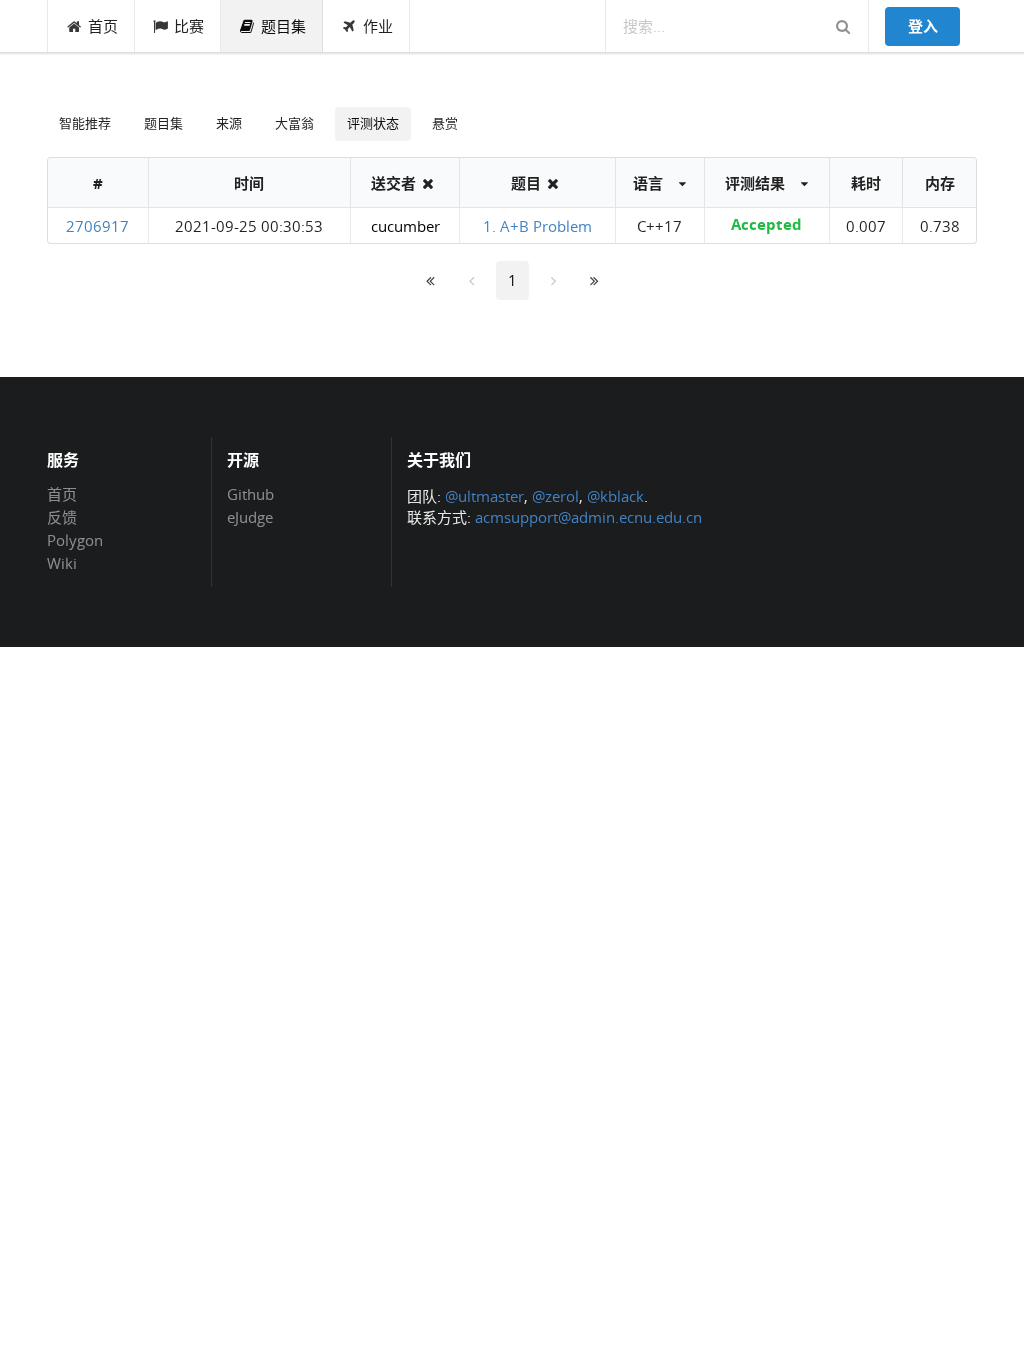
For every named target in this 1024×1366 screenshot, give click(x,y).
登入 (923, 26)
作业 (378, 26)
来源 (229, 123)
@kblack (615, 496)
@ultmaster (484, 496)
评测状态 (373, 123)
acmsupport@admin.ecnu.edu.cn (588, 517)
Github (250, 495)
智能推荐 (85, 123)
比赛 (189, 26)
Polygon (75, 540)
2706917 (97, 226)
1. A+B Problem (537, 226)
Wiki (62, 562)
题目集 (283, 26)
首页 (103, 26)
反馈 (62, 517)
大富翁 (294, 123)
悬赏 (445, 123)
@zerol (555, 496)
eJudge (250, 516)
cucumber (405, 226)
